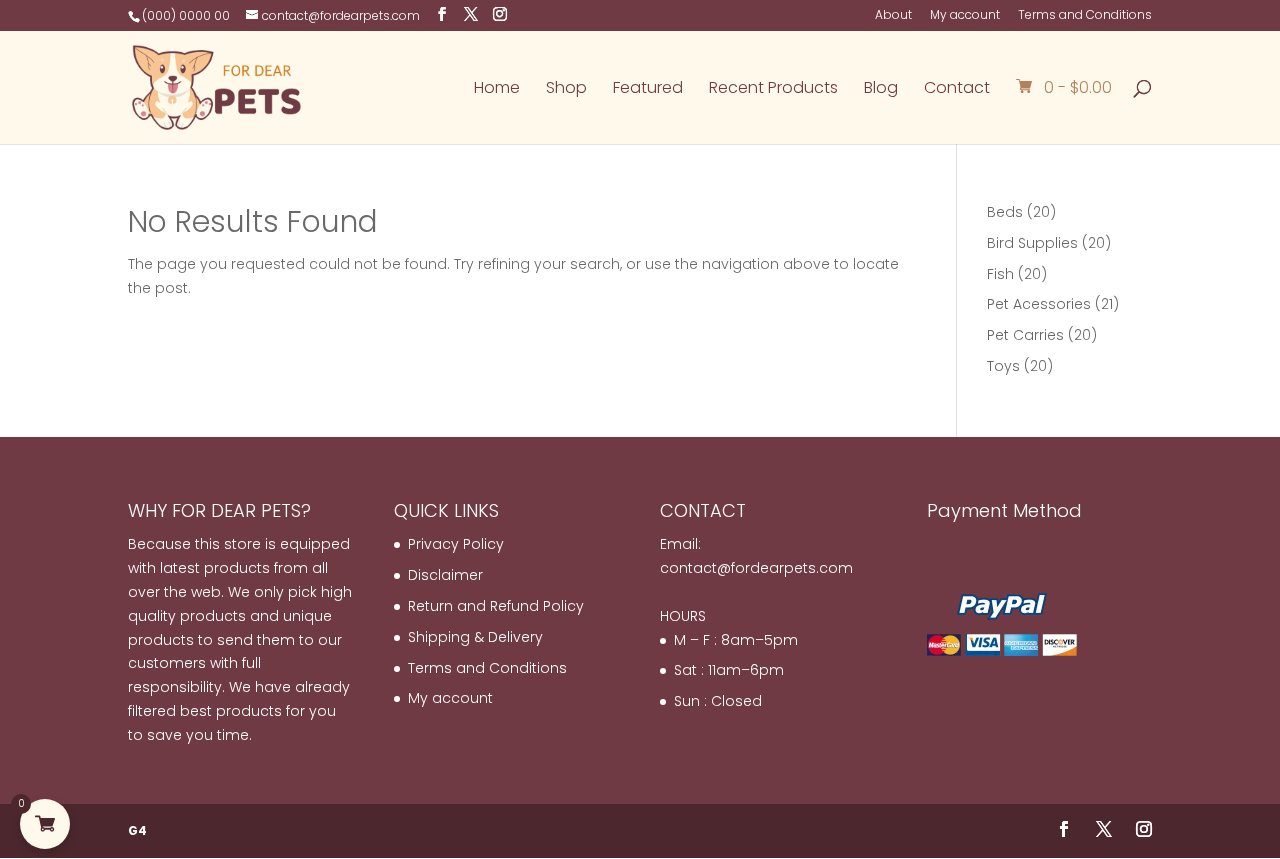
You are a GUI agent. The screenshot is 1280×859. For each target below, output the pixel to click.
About (893, 16)
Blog (881, 90)
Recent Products (773, 90)
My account (965, 16)
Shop (566, 90)
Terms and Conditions (1085, 16)
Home (497, 90)
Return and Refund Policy (496, 606)
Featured (648, 90)
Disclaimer (445, 575)
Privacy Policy (456, 544)
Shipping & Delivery (475, 637)
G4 (137, 830)
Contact (957, 90)
